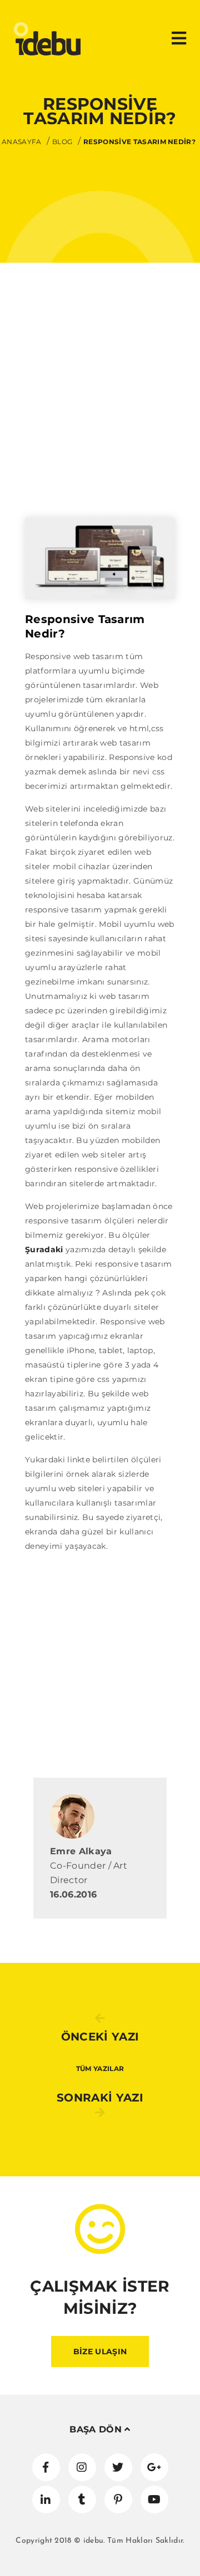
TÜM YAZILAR (100, 2069)
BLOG (62, 142)
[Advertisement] (100, 412)
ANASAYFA (22, 142)
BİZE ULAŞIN (100, 2351)
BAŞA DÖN (97, 2429)
